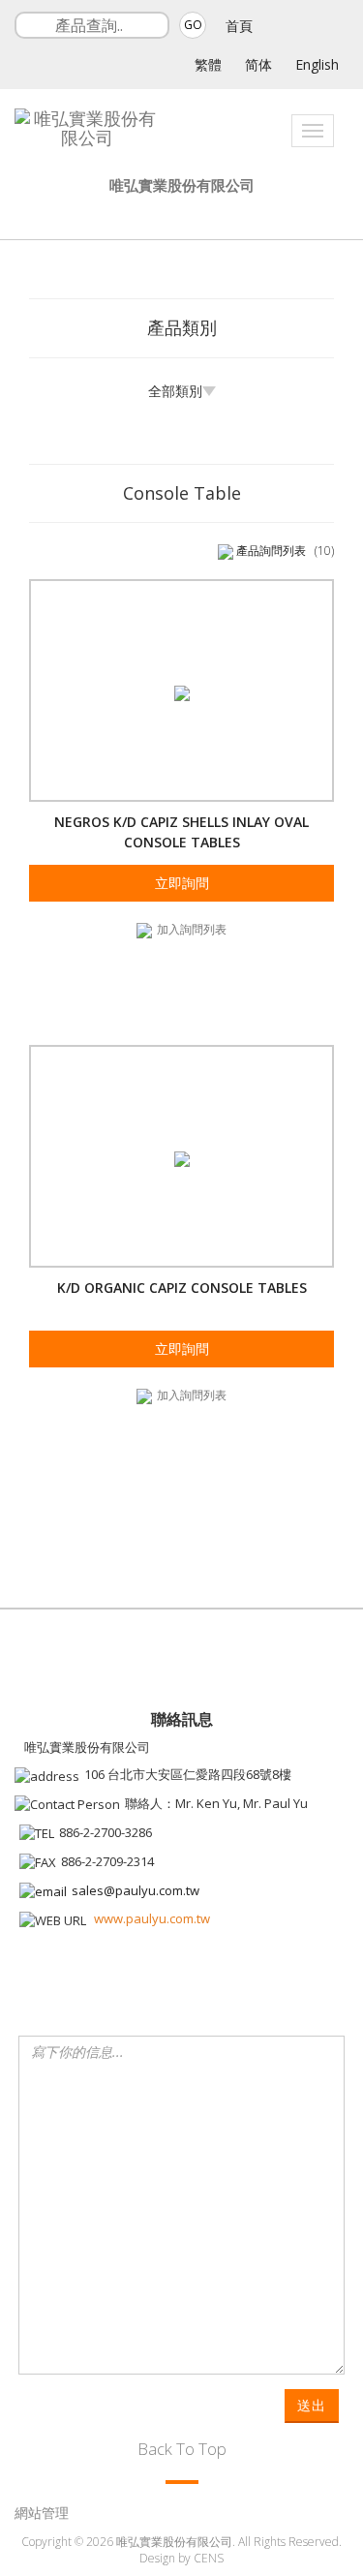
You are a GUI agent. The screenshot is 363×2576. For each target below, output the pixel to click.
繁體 (208, 64)
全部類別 (175, 391)
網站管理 (42, 2513)
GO (193, 25)
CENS (209, 2558)
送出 (312, 2405)
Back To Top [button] (182, 2449)
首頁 (239, 26)
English (317, 64)
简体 (258, 64)
